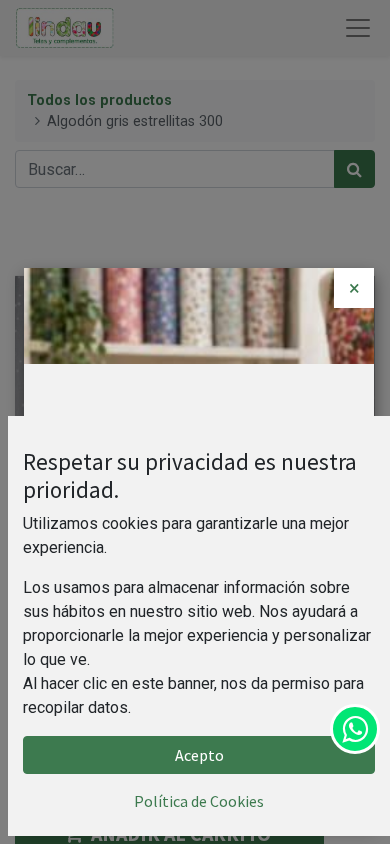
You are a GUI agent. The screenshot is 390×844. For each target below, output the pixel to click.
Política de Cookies (199, 801)
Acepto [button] (199, 755)
